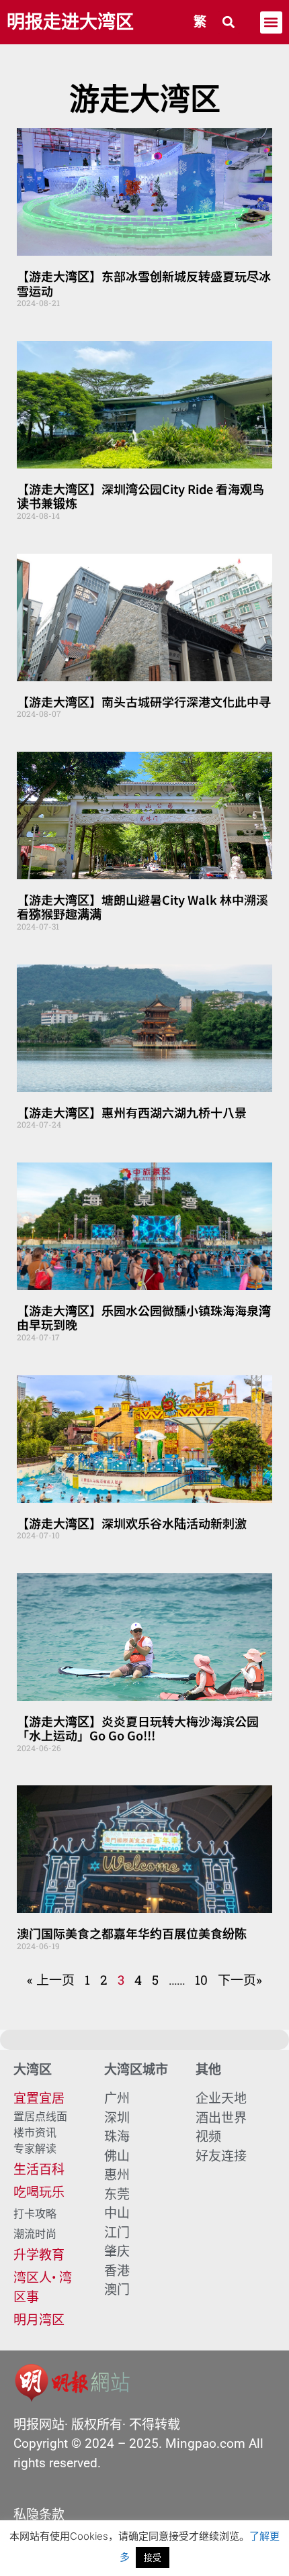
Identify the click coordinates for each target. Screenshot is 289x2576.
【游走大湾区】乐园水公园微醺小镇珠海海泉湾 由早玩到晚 (144, 1318)
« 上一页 (51, 1980)
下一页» (240, 1980)
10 (201, 1980)
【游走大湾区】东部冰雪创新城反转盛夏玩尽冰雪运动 (144, 283)
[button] (229, 22)
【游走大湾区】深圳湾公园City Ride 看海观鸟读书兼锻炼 (140, 496)
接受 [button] (153, 2557)
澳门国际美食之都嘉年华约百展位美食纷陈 (132, 1933)
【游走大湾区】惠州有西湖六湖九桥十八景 (132, 1112)
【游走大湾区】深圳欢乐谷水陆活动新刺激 (132, 1523)
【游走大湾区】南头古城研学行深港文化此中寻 (144, 701)
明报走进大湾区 (70, 22)
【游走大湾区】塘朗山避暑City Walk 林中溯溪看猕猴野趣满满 (142, 907)
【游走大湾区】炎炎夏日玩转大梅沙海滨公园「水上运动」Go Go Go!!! (138, 1728)
